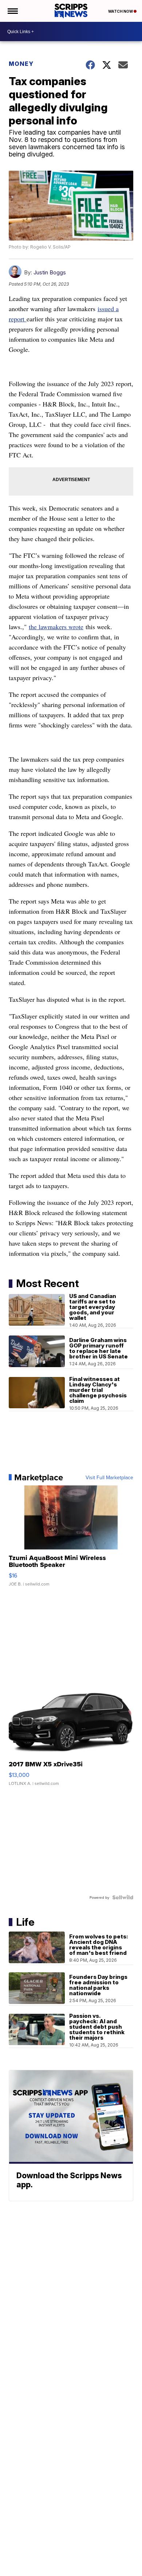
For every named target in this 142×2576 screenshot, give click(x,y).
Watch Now (121, 11)
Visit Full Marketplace (109, 1477)
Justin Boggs (50, 272)
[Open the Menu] (12, 11)
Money (21, 64)
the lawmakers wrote (56, 627)
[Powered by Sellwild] (123, 1897)
